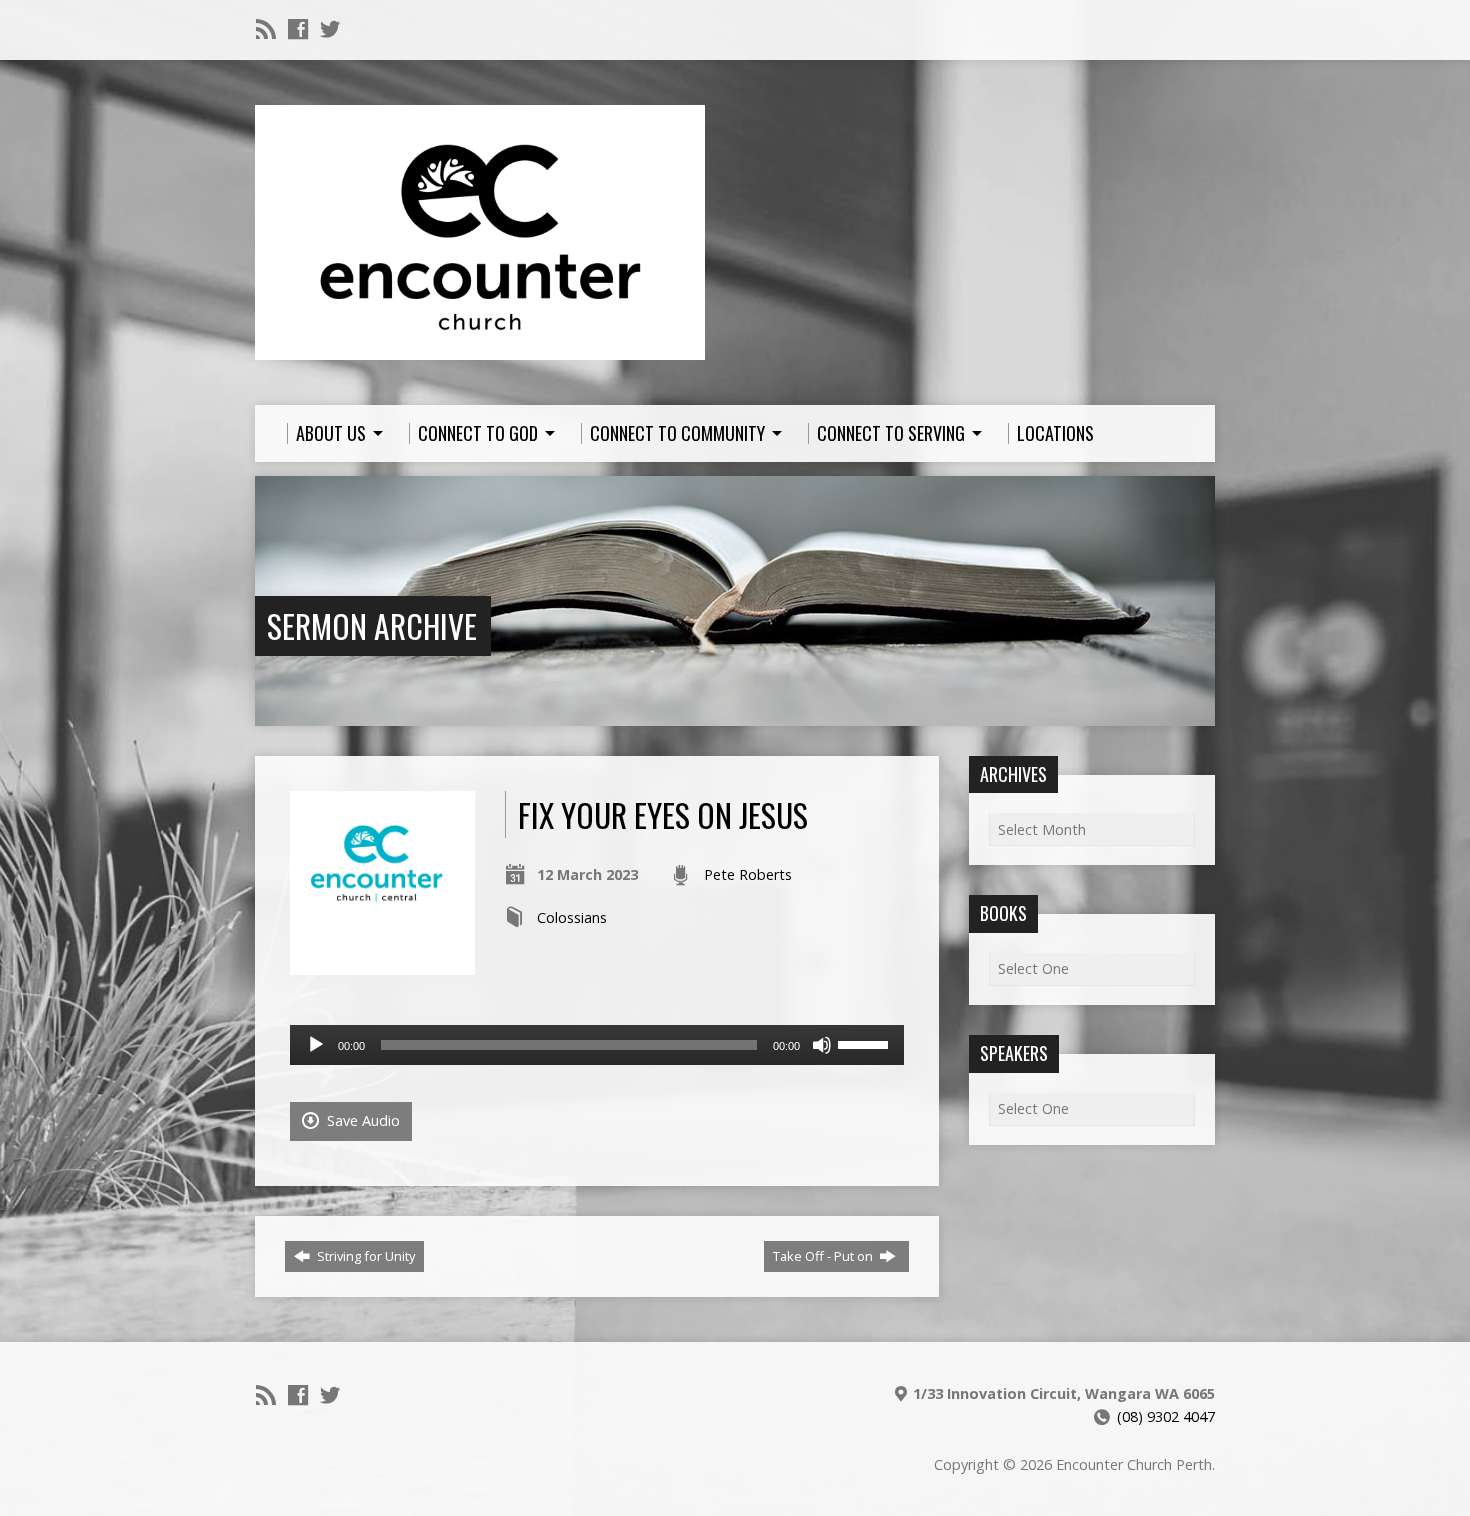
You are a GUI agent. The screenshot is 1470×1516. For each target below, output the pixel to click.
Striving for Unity (364, 1256)
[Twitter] (330, 29)
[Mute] (822, 1045)
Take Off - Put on (824, 1256)
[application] (597, 1045)
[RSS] (266, 29)
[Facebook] (298, 29)
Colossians (572, 917)
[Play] (316, 1045)
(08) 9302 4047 (1166, 1416)
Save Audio (361, 1120)
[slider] (866, 1043)
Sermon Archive (372, 625)
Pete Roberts (748, 874)
